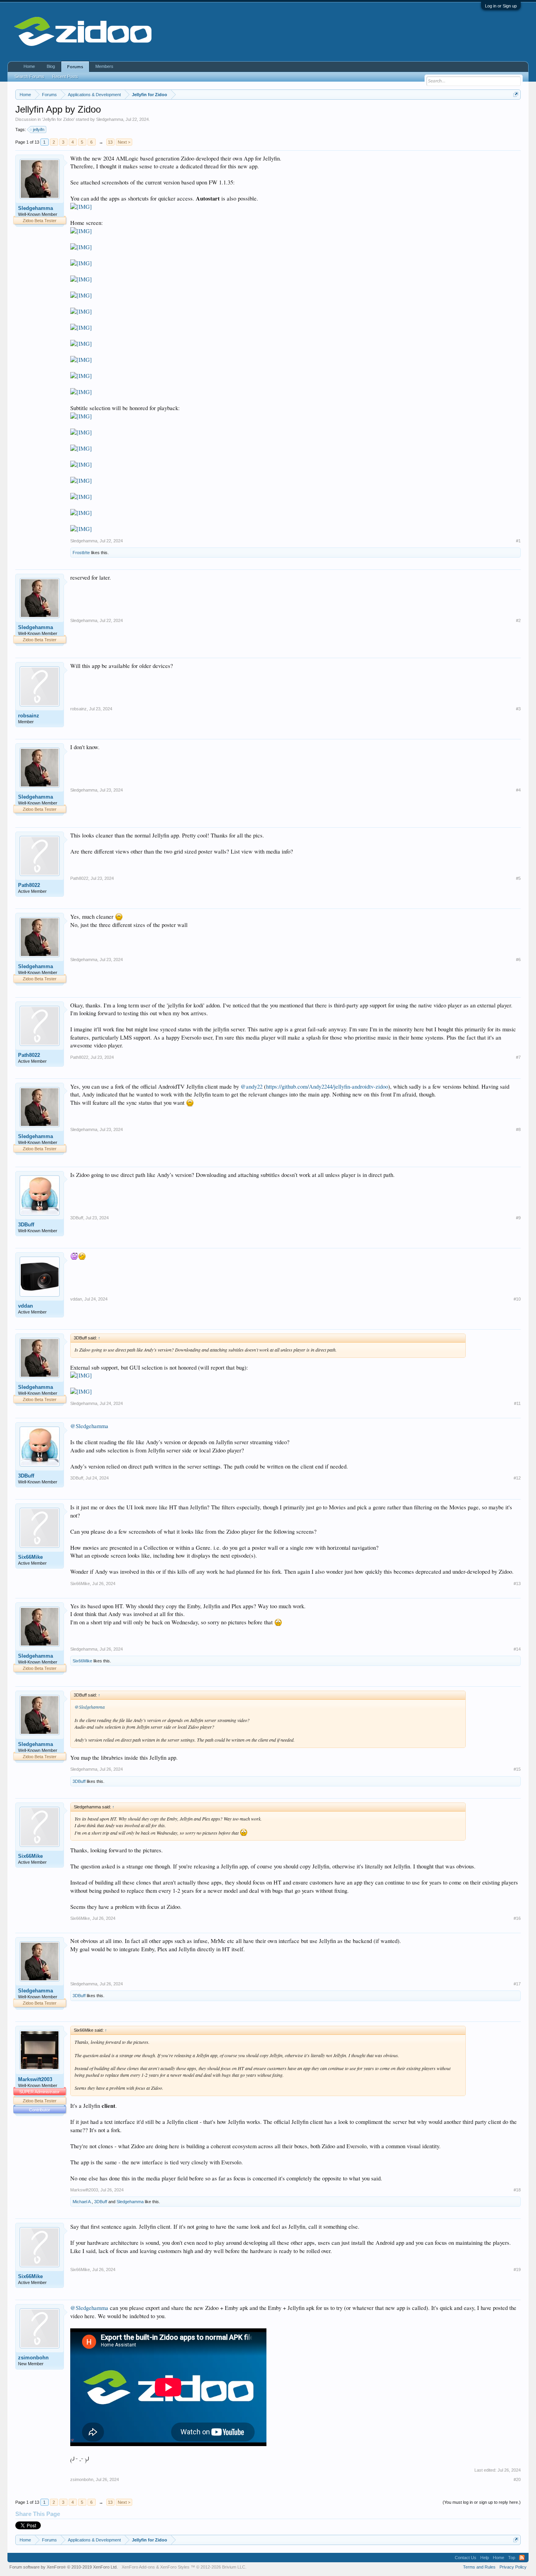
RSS (522, 2558)
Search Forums (29, 77)
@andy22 (252, 1086)
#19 (517, 2270)
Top (512, 2558)
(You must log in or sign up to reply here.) (482, 2502)
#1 (518, 541)
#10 (517, 1299)
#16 (517, 1918)
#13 (517, 1584)
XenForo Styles (175, 2567)
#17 (517, 1984)
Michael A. (82, 2202)
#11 (517, 1403)
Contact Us (466, 2558)
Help (485, 2558)
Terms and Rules (479, 2567)
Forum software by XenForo (64, 2567)
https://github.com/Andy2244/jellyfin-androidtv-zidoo (327, 1086)
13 (110, 142)
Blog (51, 66)
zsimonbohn (33, 2358)
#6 (518, 960)
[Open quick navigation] (516, 94)
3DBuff (26, 1225)
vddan (26, 1306)
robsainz (29, 716)
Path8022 (29, 885)
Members (104, 66)
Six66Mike (30, 1557)
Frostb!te (81, 553)
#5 (518, 878)
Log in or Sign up (501, 6)
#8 (518, 1129)
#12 (517, 1478)
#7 (518, 1057)
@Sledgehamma (89, 1426)
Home (29, 66)
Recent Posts (65, 77)
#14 (517, 1649)
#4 (518, 790)
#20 (517, 2479)
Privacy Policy (513, 2567)
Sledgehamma (110, 119)
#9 (518, 1218)
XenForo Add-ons (138, 2567)
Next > (124, 142)
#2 (518, 620)
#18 (517, 2190)
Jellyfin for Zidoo (58, 119)
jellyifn (39, 130)
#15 (517, 1769)
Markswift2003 (35, 2079)
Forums (75, 67)
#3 (518, 709)
